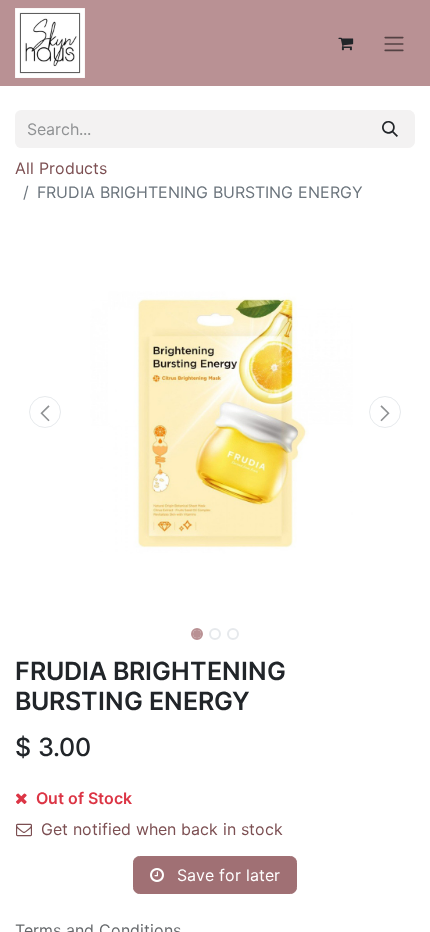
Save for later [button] (226, 875)
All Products (61, 168)
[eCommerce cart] (345, 43)
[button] (45, 412)
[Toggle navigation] (394, 43)
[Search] (390, 129)
